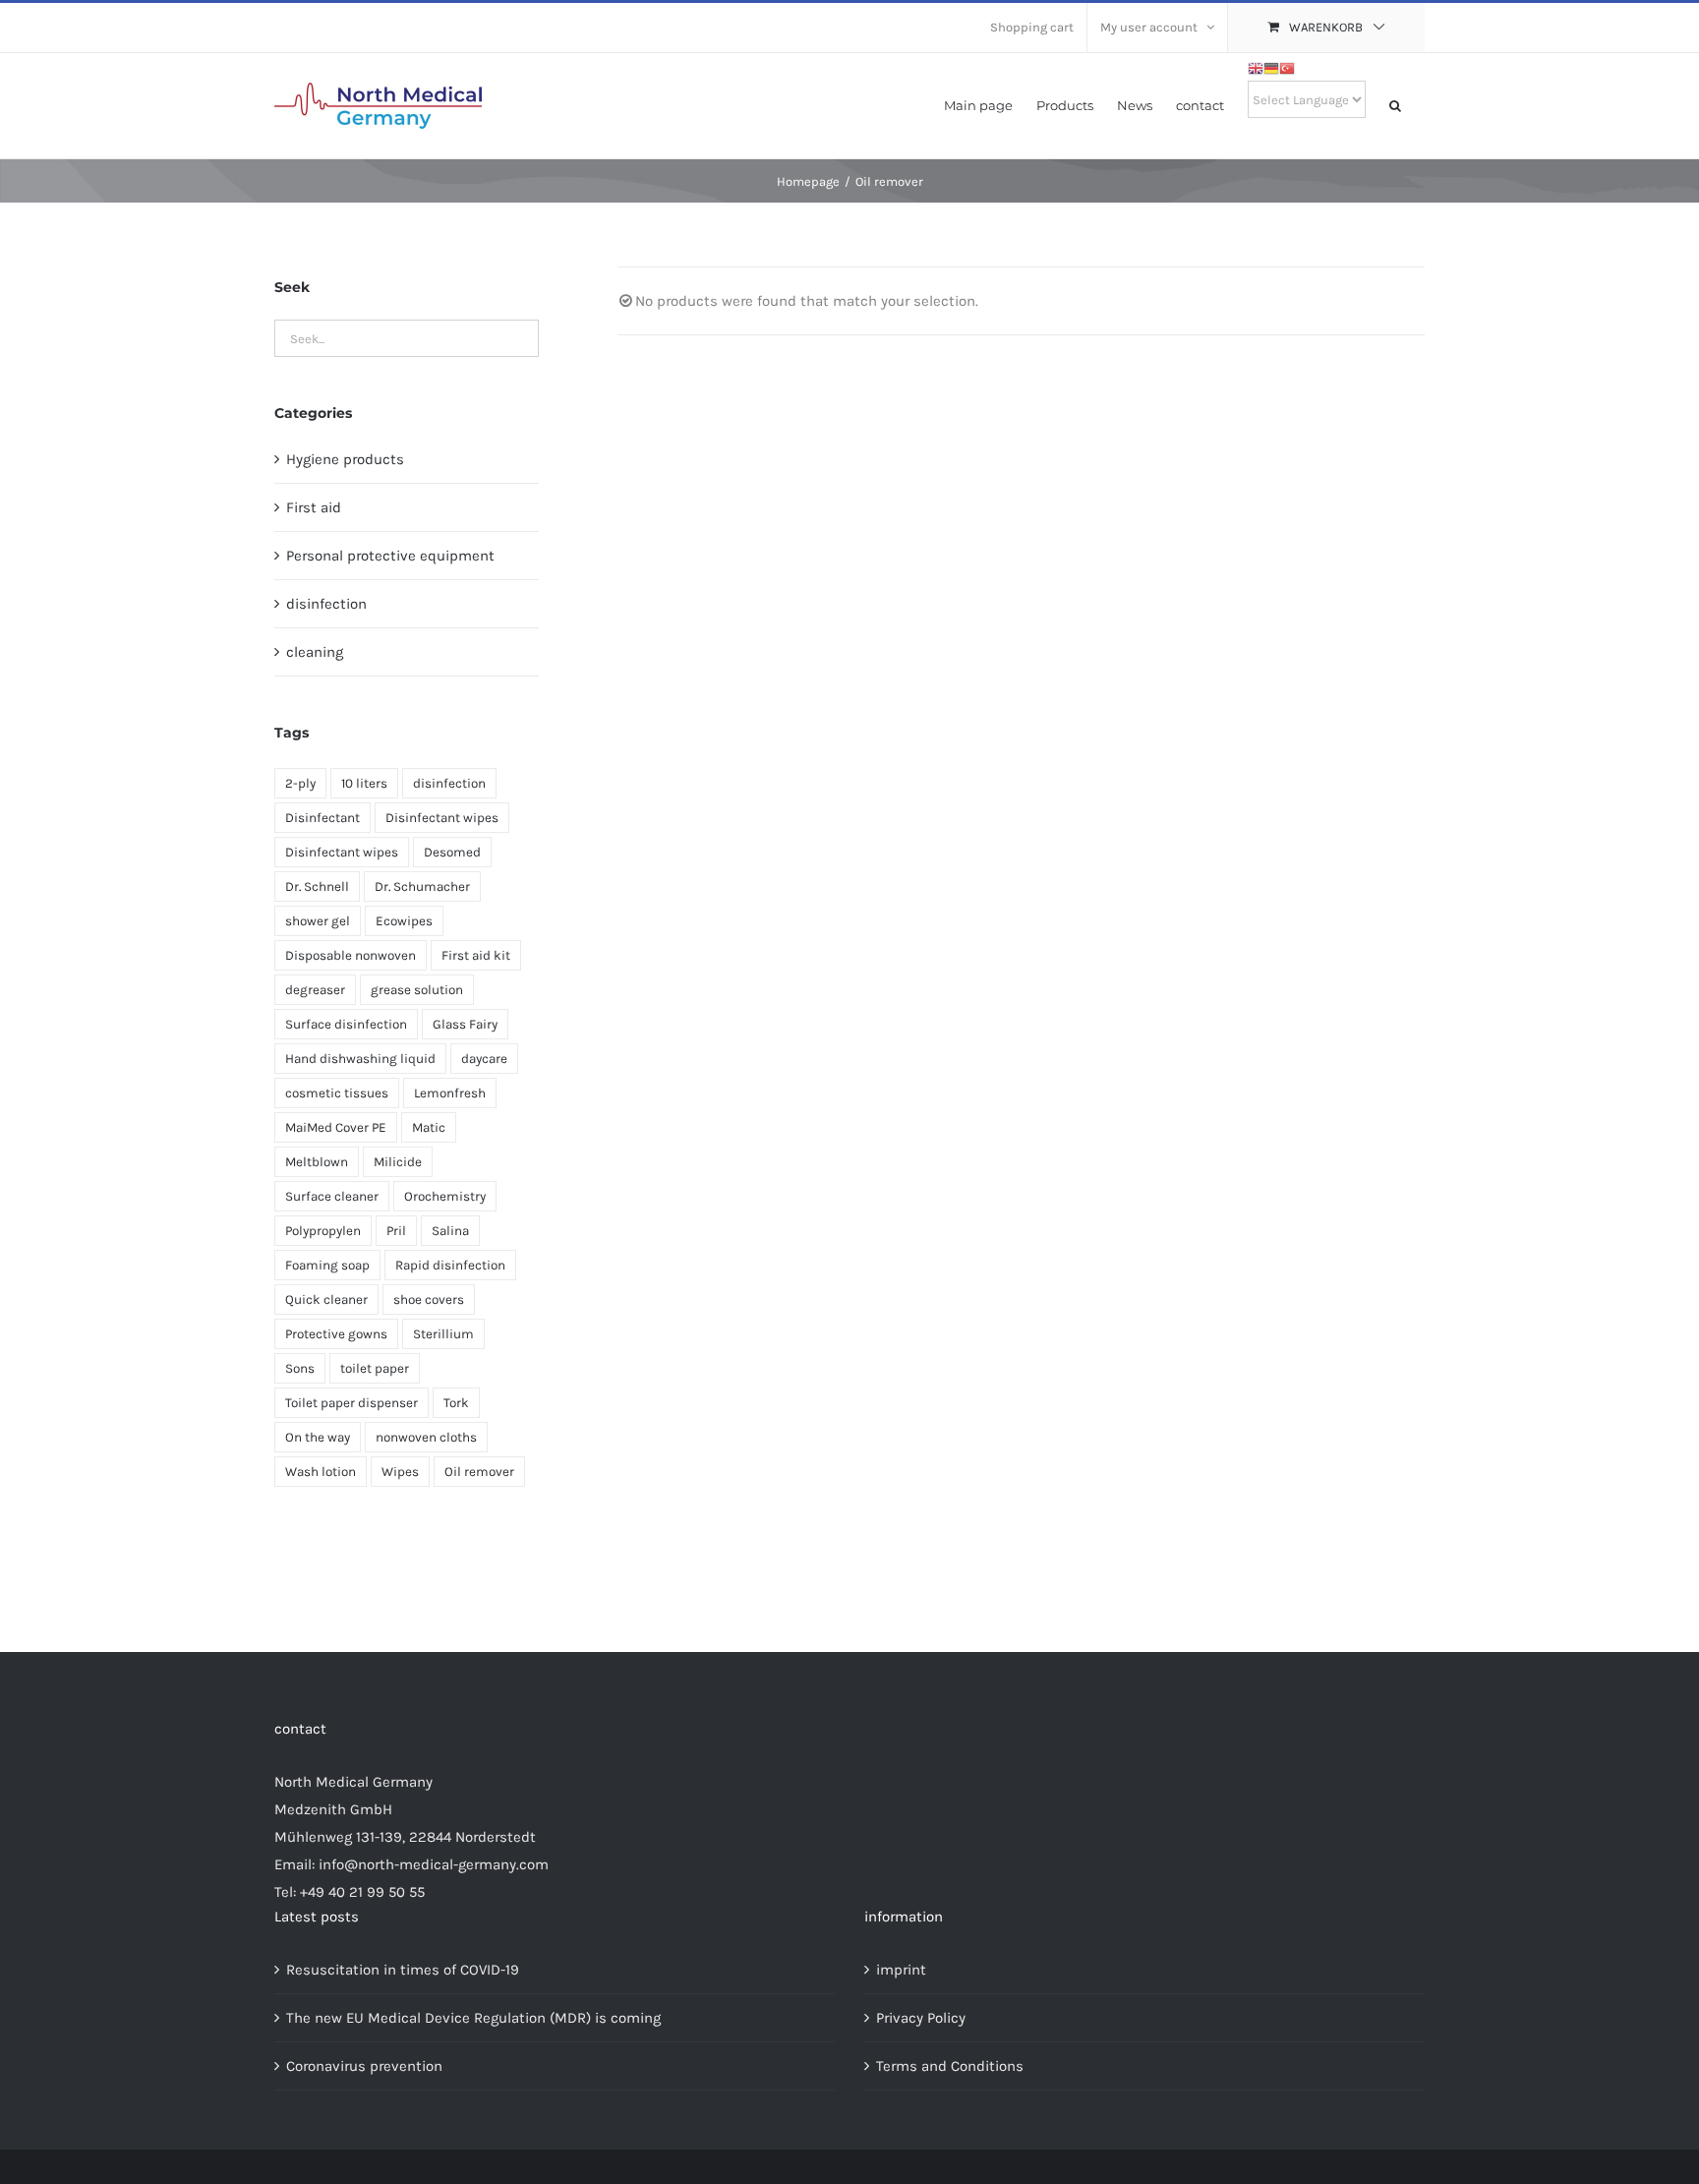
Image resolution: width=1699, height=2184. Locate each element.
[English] (1256, 65)
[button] (1395, 104)
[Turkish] (1287, 65)
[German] (1271, 65)
